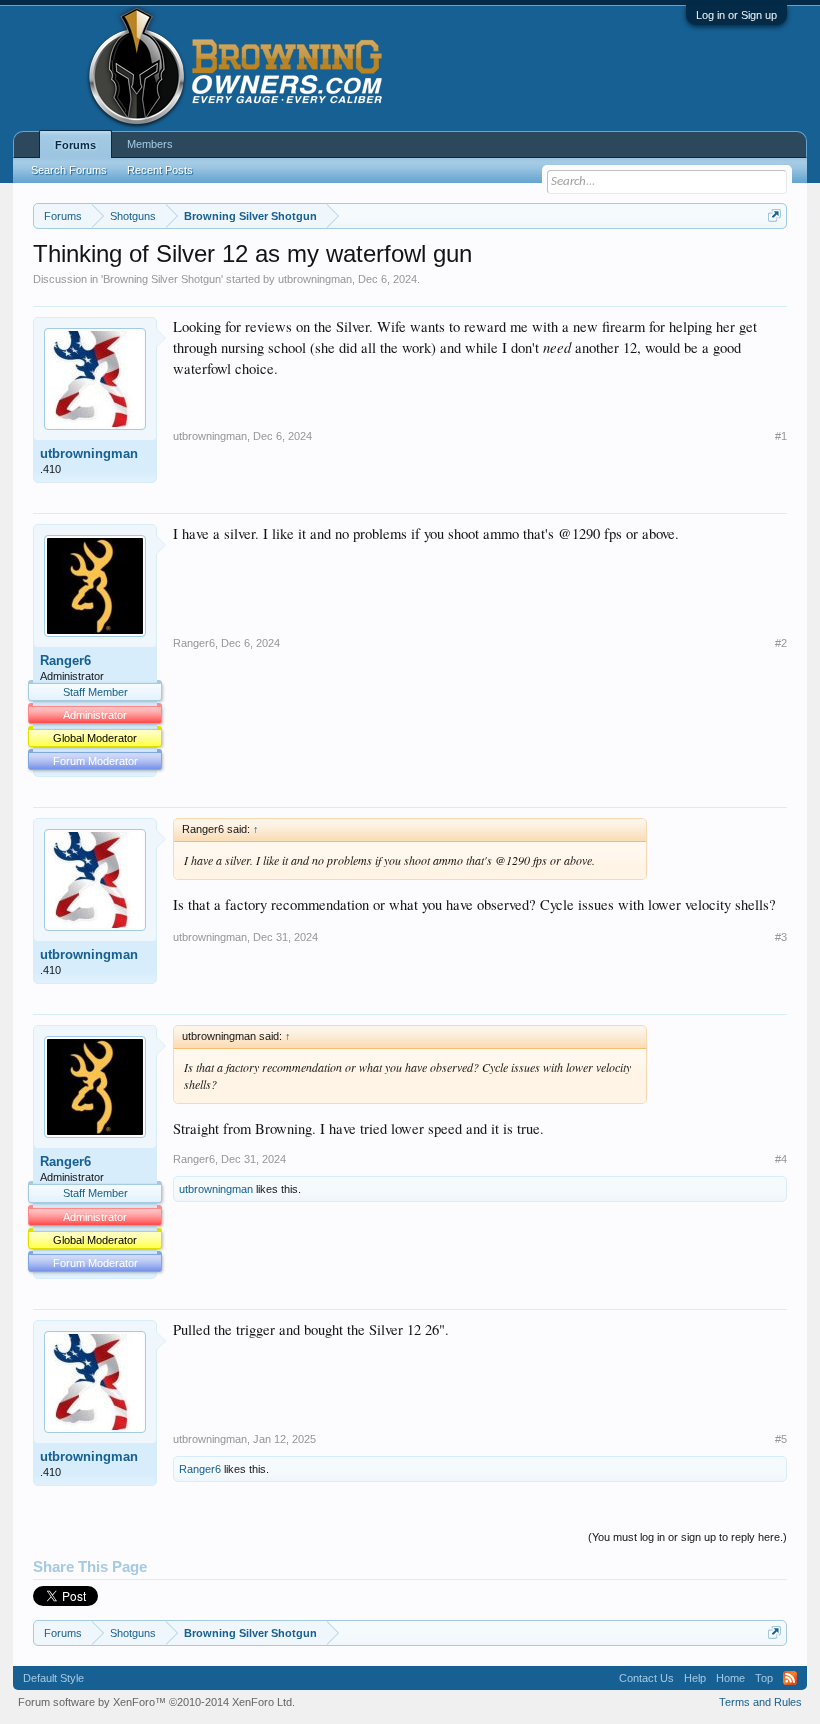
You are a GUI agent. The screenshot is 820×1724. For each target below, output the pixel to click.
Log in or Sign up (736, 15)
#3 (781, 937)
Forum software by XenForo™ (156, 1702)
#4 (781, 1159)
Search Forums (69, 170)
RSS (790, 1678)
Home (730, 1678)
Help (695, 1678)
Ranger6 (65, 660)
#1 (781, 436)
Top (764, 1678)
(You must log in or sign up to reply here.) (687, 1537)
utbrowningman (315, 279)
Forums (75, 145)
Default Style (53, 1678)
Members (150, 144)
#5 (781, 1439)
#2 (781, 643)
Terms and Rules (760, 1702)
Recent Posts (160, 170)
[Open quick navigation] (774, 215)
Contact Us (646, 1678)
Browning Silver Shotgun (162, 279)
